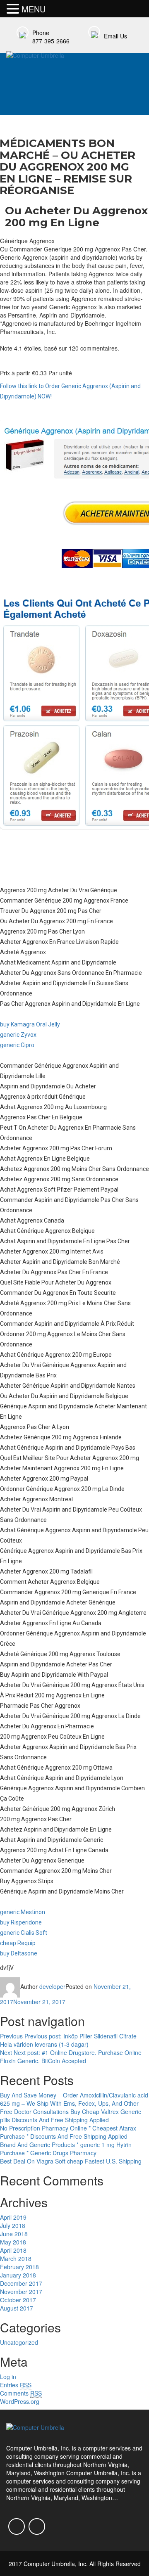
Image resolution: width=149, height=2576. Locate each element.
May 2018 (13, 2242)
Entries (16, 2385)
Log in (8, 2377)
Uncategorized (19, 2342)
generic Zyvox (18, 1035)
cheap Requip (18, 1943)
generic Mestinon (23, 1912)
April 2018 (13, 2250)
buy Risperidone (21, 1922)
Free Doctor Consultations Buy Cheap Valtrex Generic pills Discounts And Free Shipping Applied (71, 2116)
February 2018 (19, 2267)
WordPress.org (20, 2401)
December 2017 (21, 2283)
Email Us (115, 36)
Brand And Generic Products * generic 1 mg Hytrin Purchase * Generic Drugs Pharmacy (66, 2149)
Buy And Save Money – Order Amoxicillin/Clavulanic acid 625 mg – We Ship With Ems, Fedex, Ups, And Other (74, 2099)
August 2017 (17, 2308)
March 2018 (16, 2258)
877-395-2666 (51, 41)
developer (52, 1986)
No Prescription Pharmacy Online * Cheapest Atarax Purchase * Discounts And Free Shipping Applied (68, 2132)
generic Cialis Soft (24, 1933)
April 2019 (13, 2217)
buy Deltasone (19, 1953)
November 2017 (21, 2292)
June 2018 (14, 2234)
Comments (21, 2393)
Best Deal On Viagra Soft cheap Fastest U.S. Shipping (71, 2161)
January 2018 (18, 2275)
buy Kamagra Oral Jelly (30, 1024)
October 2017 (18, 2300)
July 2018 (13, 2225)
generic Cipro (17, 1045)
